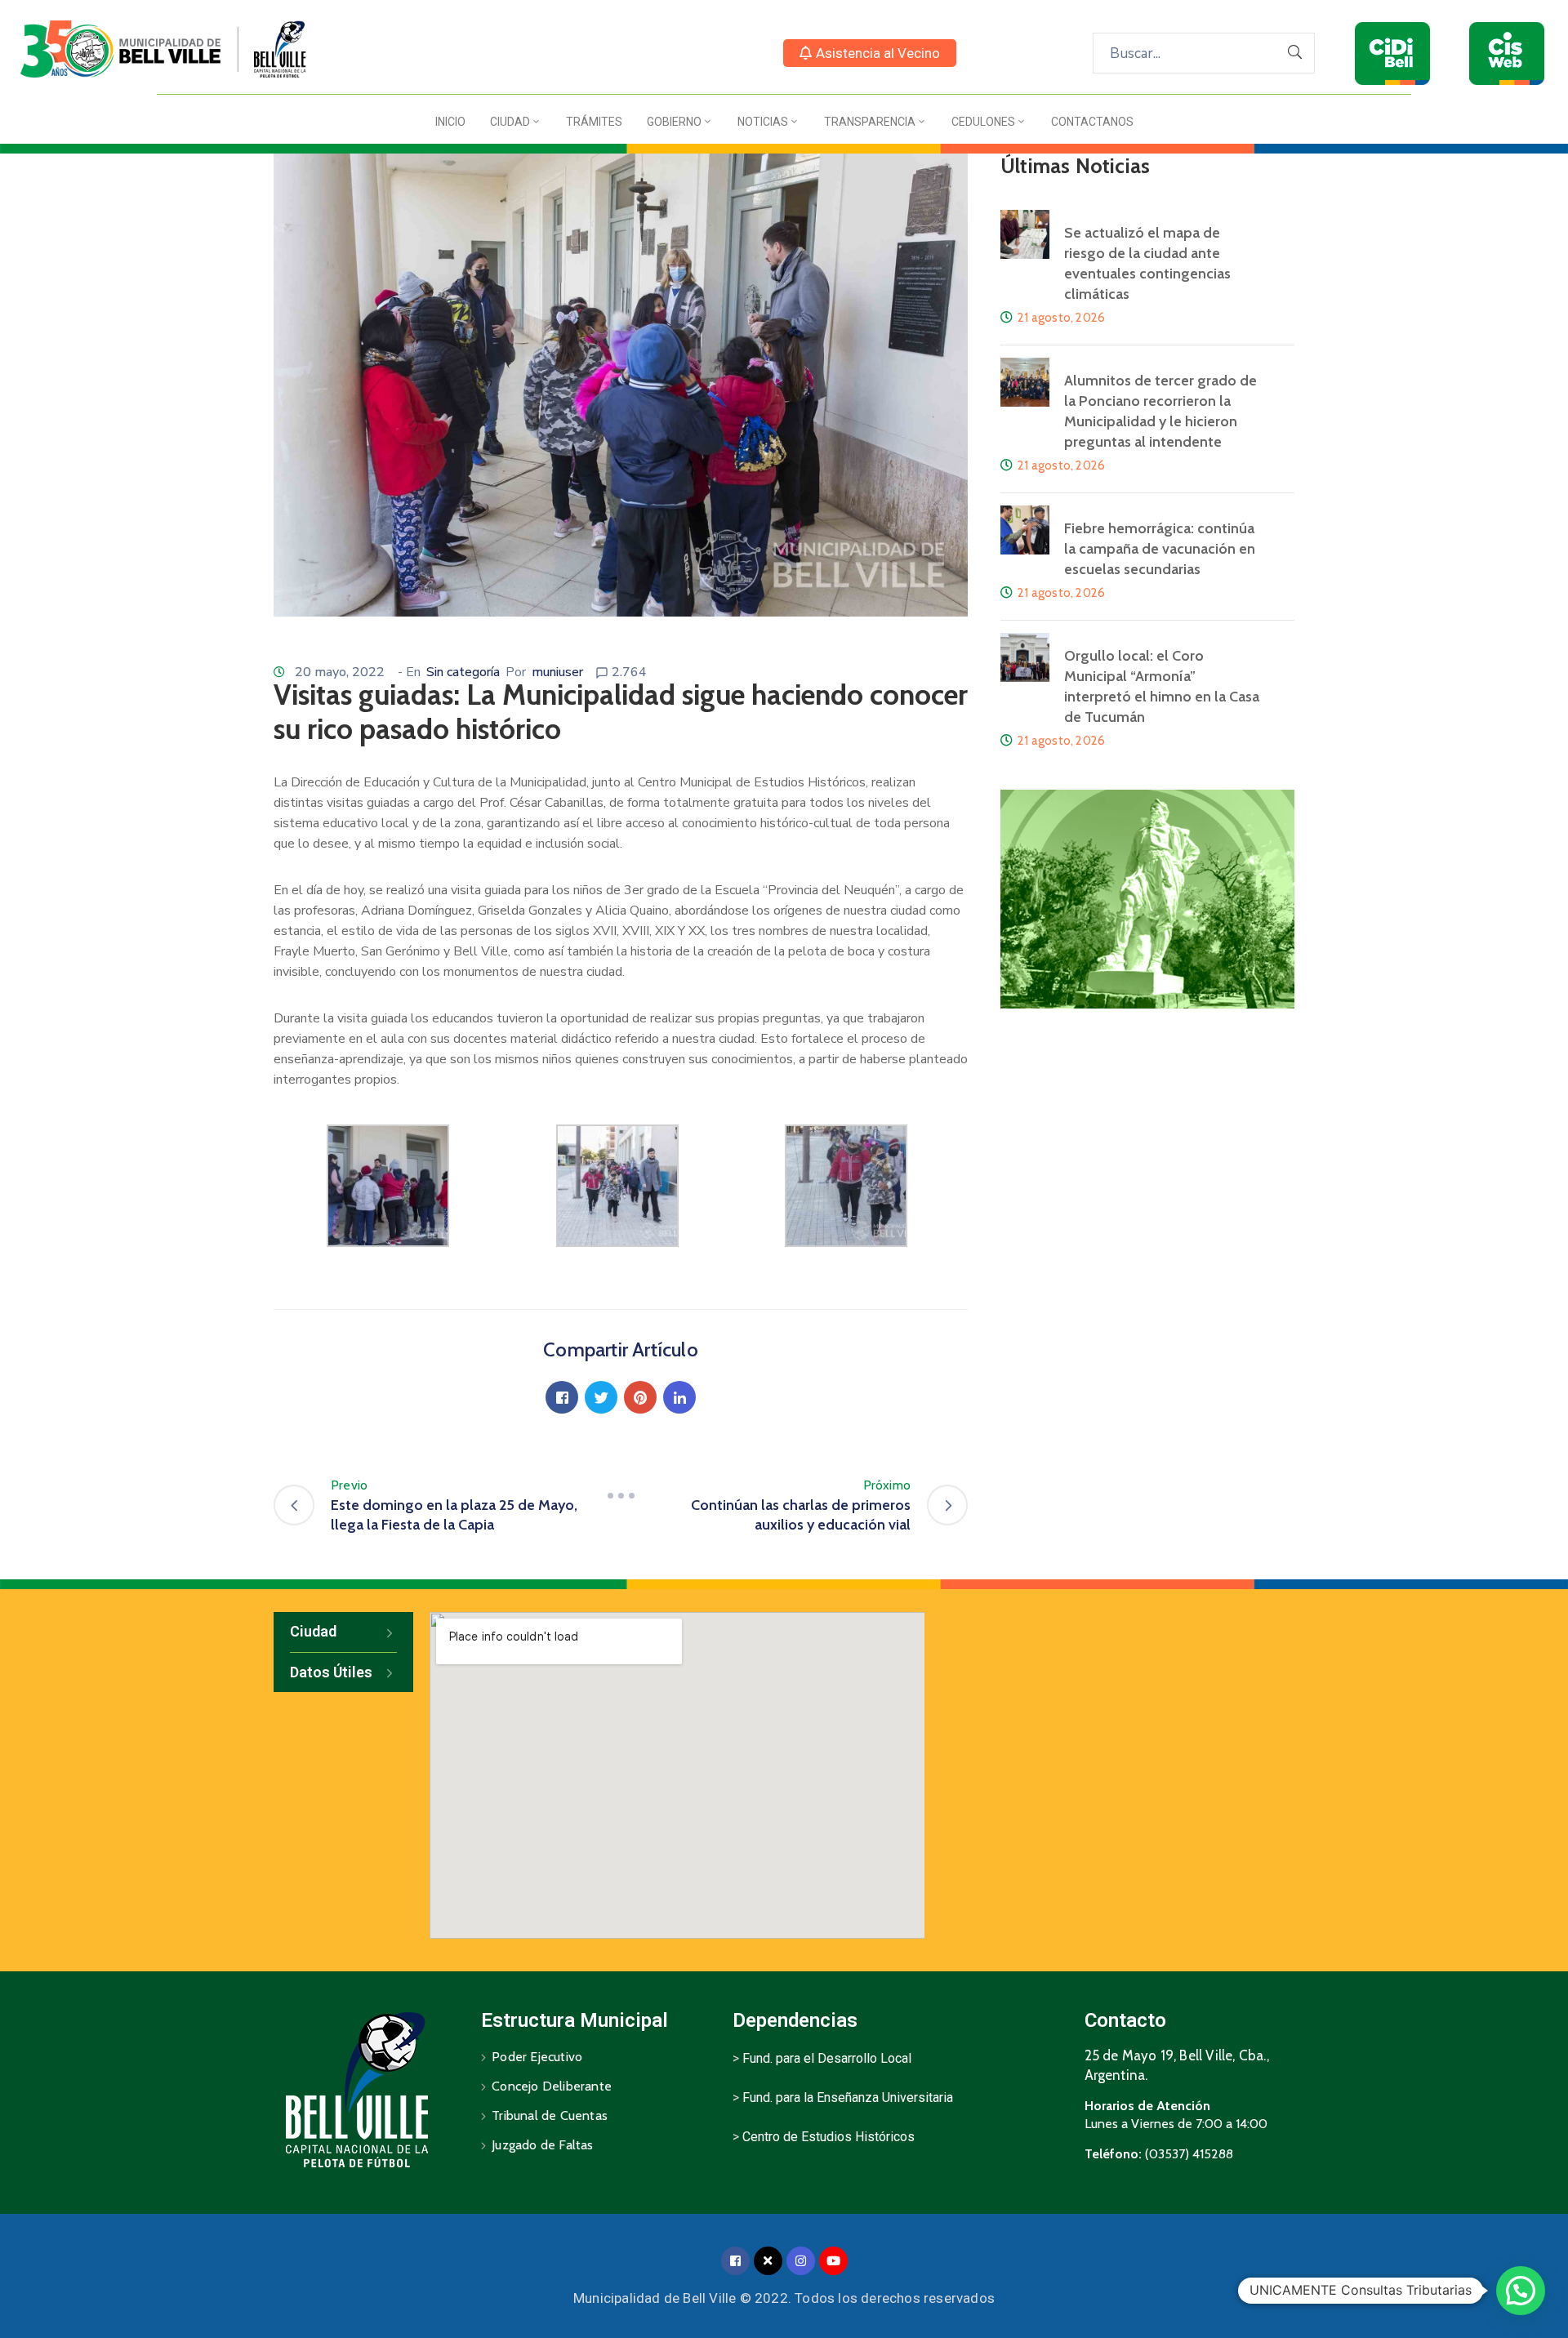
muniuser (557, 672)
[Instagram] (801, 2261)
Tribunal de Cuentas (550, 2115)
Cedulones (983, 122)
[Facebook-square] (735, 2261)
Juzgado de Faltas (542, 2145)
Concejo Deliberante (552, 2086)
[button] (870, 53)
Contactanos (1092, 122)
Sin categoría (463, 672)
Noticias (763, 122)
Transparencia (870, 122)
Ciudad (510, 122)
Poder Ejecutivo (537, 2057)
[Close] (768, 2261)
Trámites (594, 122)
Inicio (450, 122)
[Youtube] (833, 2261)
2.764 (629, 672)
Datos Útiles (331, 1672)
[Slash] (621, 1495)
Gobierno (674, 122)
